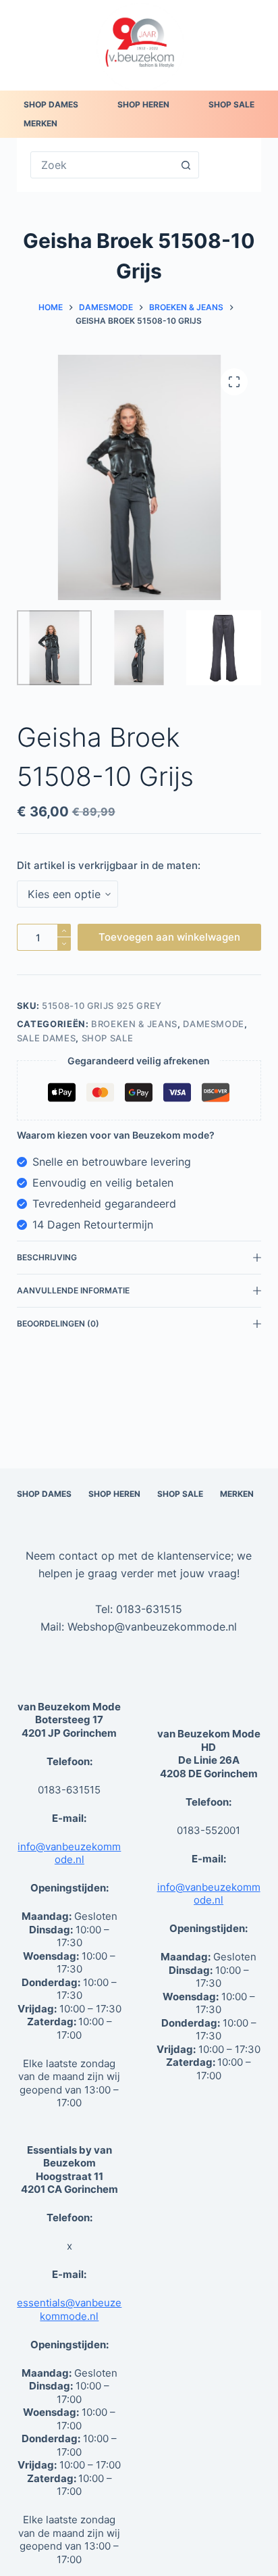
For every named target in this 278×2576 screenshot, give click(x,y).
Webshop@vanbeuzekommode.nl (152, 1627)
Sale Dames (47, 1038)
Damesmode (214, 1024)
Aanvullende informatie (73, 1290)
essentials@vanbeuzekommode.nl (69, 2309)
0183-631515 (149, 1609)
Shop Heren (143, 104)
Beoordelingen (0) (58, 1323)
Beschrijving (47, 1257)
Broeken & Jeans (134, 1024)
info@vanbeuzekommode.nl (69, 1853)
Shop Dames (51, 104)
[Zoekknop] (186, 165)
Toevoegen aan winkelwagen (169, 937)
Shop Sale (231, 104)
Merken (40, 123)
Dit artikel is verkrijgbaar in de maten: (109, 865)
